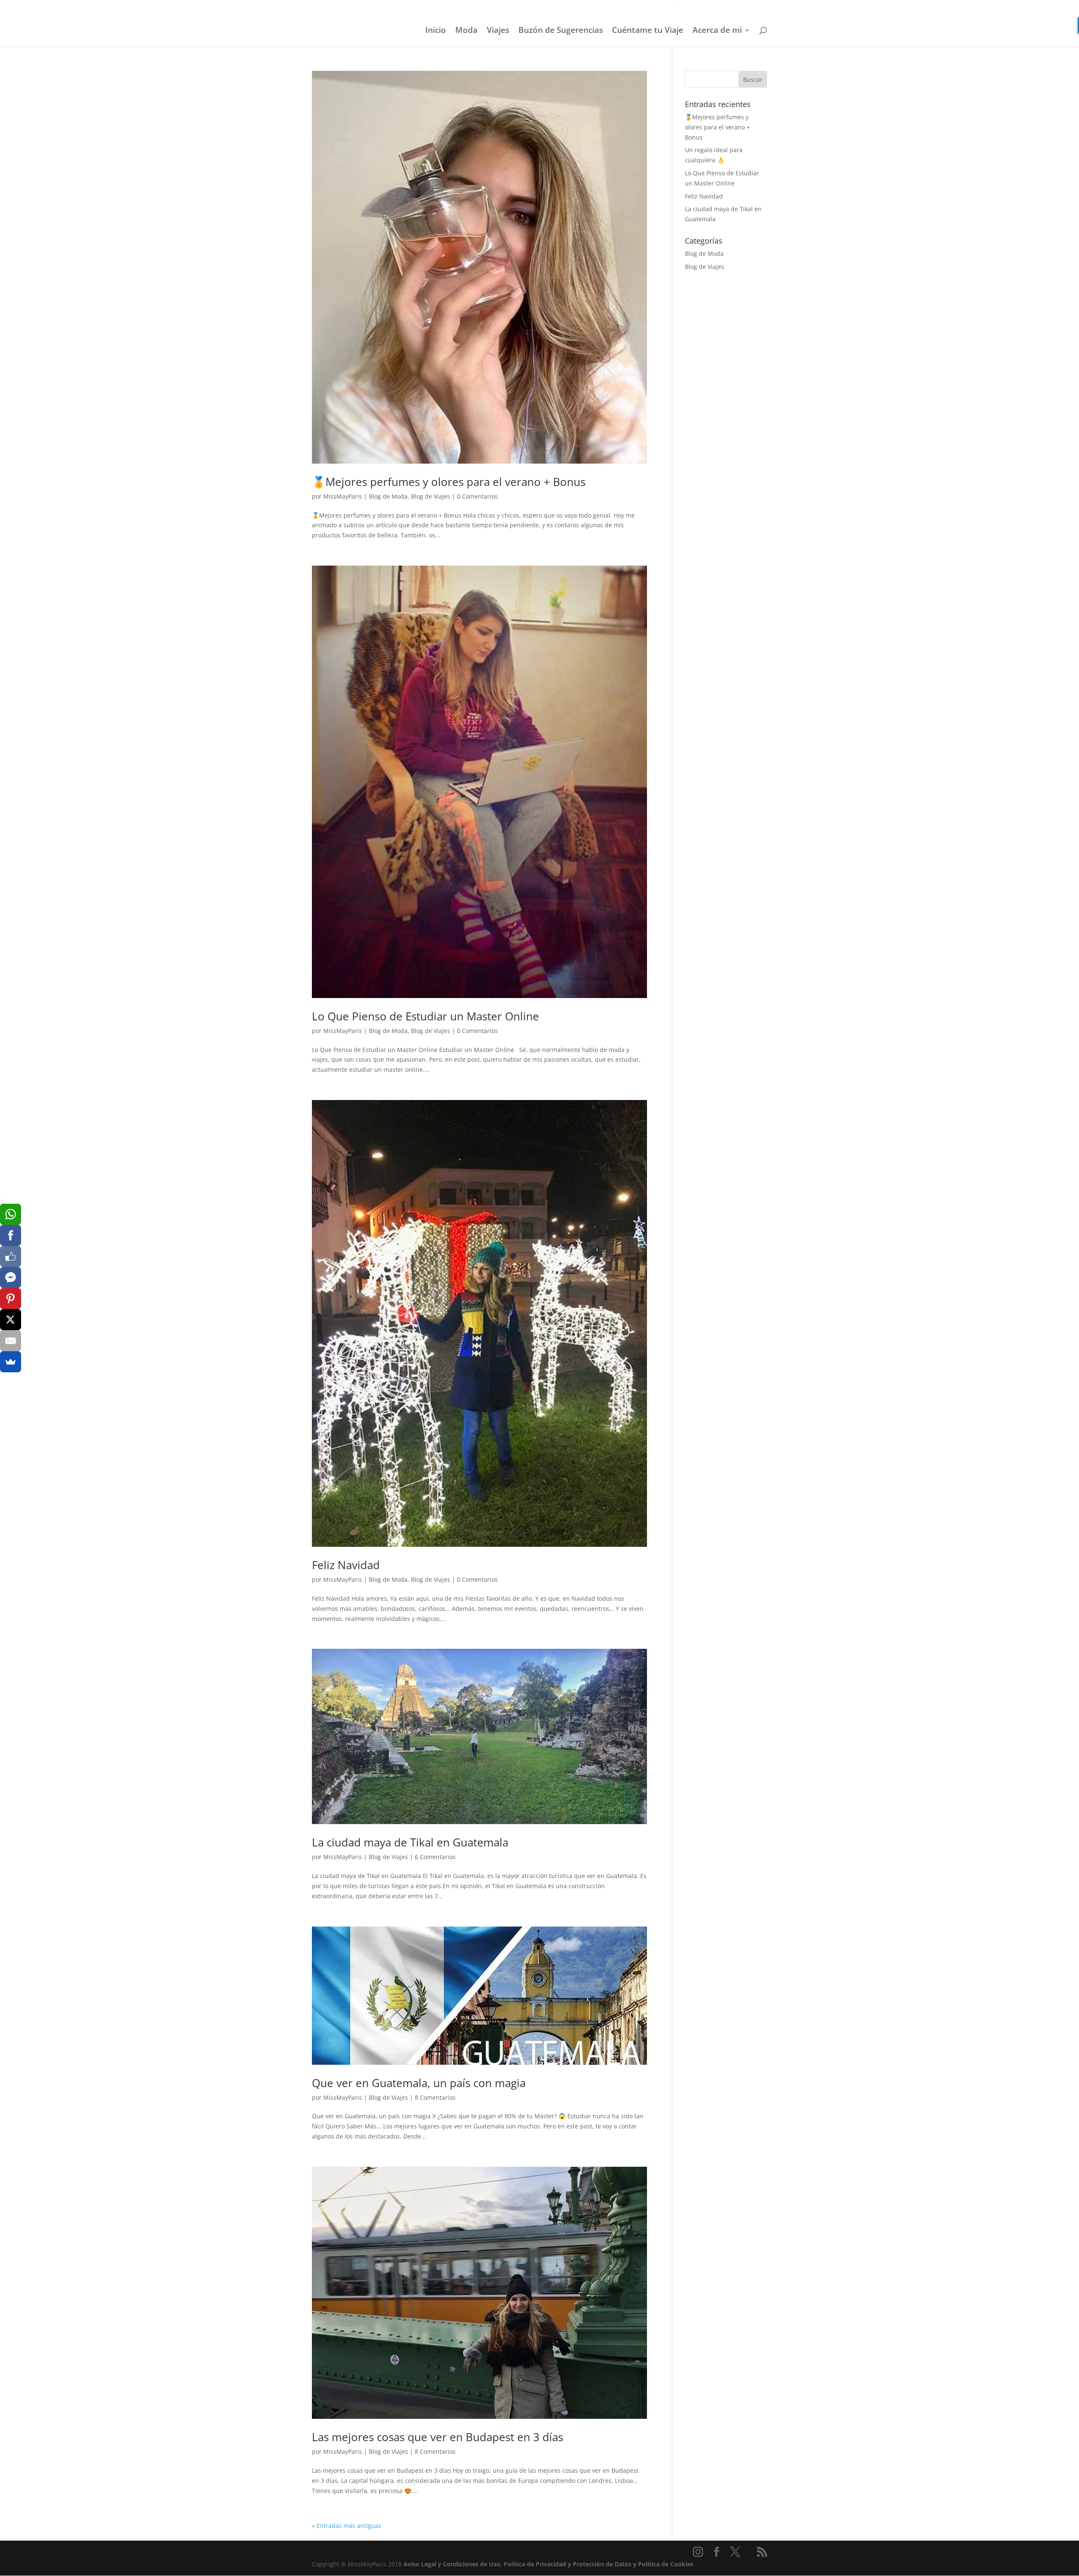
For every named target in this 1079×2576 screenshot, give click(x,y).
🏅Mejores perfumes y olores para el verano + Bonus (449, 482)
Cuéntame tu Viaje (648, 31)
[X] (11, 1320)
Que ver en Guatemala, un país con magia (419, 2083)
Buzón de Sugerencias (561, 31)
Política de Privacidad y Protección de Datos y (571, 2564)
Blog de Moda (388, 496)
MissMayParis (343, 496)
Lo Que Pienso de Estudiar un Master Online (425, 1016)
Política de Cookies (666, 2564)
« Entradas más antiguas (347, 2526)
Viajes (498, 31)
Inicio (436, 31)
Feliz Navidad (346, 1565)
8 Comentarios (435, 2097)
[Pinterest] (11, 1299)
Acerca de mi (717, 31)
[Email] (11, 1341)
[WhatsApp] (11, 1214)
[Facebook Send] (11, 1277)
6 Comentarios (435, 1857)
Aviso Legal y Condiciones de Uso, (454, 2564)
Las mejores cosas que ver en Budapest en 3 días (438, 2437)
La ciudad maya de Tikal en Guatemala (410, 1842)
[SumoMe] (11, 1362)
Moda (466, 31)
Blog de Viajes (431, 496)
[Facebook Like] (11, 1256)
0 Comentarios (477, 496)
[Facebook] (11, 1235)
